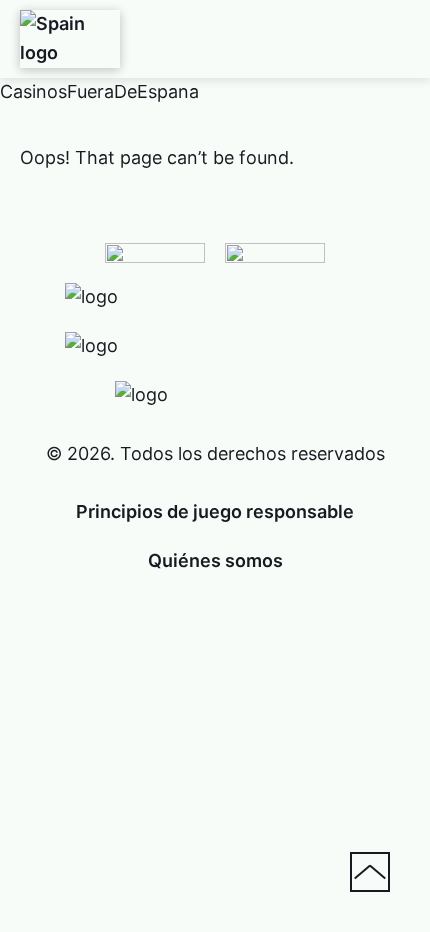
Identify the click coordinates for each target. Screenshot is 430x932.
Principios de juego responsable (215, 511)
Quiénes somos (215, 560)
